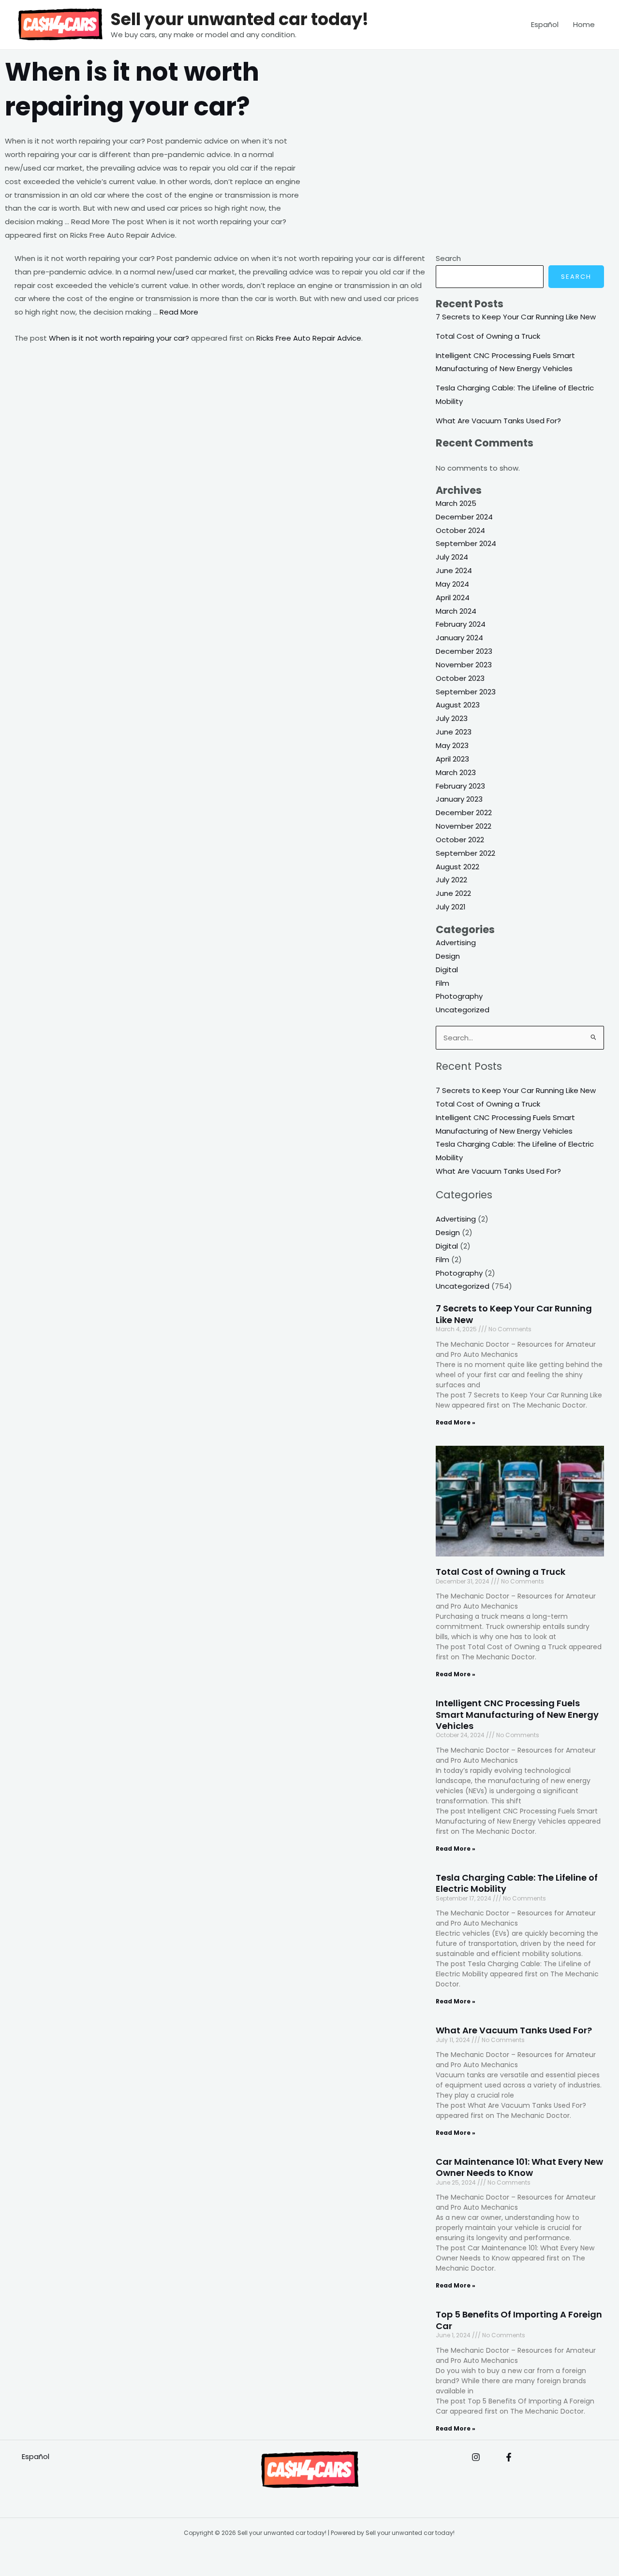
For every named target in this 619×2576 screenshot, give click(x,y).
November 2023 (464, 665)
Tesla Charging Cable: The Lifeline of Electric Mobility (517, 1883)
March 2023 (456, 772)
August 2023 (458, 705)
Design (448, 956)
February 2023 (460, 786)
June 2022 (453, 893)
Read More (179, 312)
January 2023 (459, 799)
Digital (447, 970)
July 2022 (451, 880)
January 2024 (459, 638)
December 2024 (464, 517)
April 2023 (452, 759)
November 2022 (464, 826)
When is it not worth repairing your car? (119, 338)
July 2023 (452, 718)
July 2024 (452, 557)
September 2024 (466, 543)
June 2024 (454, 570)
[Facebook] (509, 2457)
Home (584, 24)
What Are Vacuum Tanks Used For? (498, 421)
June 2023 (454, 732)
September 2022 (465, 853)
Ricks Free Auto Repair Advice (309, 338)
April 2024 (453, 597)
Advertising (456, 943)
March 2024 (456, 611)
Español (545, 24)
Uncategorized (463, 1010)
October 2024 (460, 530)
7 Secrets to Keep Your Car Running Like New (516, 317)
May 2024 (452, 584)
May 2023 (452, 745)
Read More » (456, 1422)
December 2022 (464, 813)
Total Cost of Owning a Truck (488, 336)
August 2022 (457, 867)
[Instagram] (476, 2457)
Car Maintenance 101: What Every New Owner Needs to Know (519, 2167)
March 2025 (456, 503)
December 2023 (464, 651)
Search (448, 258)
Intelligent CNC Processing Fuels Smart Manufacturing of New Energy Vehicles (517, 1714)
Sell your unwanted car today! (240, 19)
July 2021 (451, 907)
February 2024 (461, 624)
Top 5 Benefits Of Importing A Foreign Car (519, 2320)
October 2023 (460, 678)
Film (442, 983)
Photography (459, 996)
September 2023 (466, 692)
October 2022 (460, 840)
